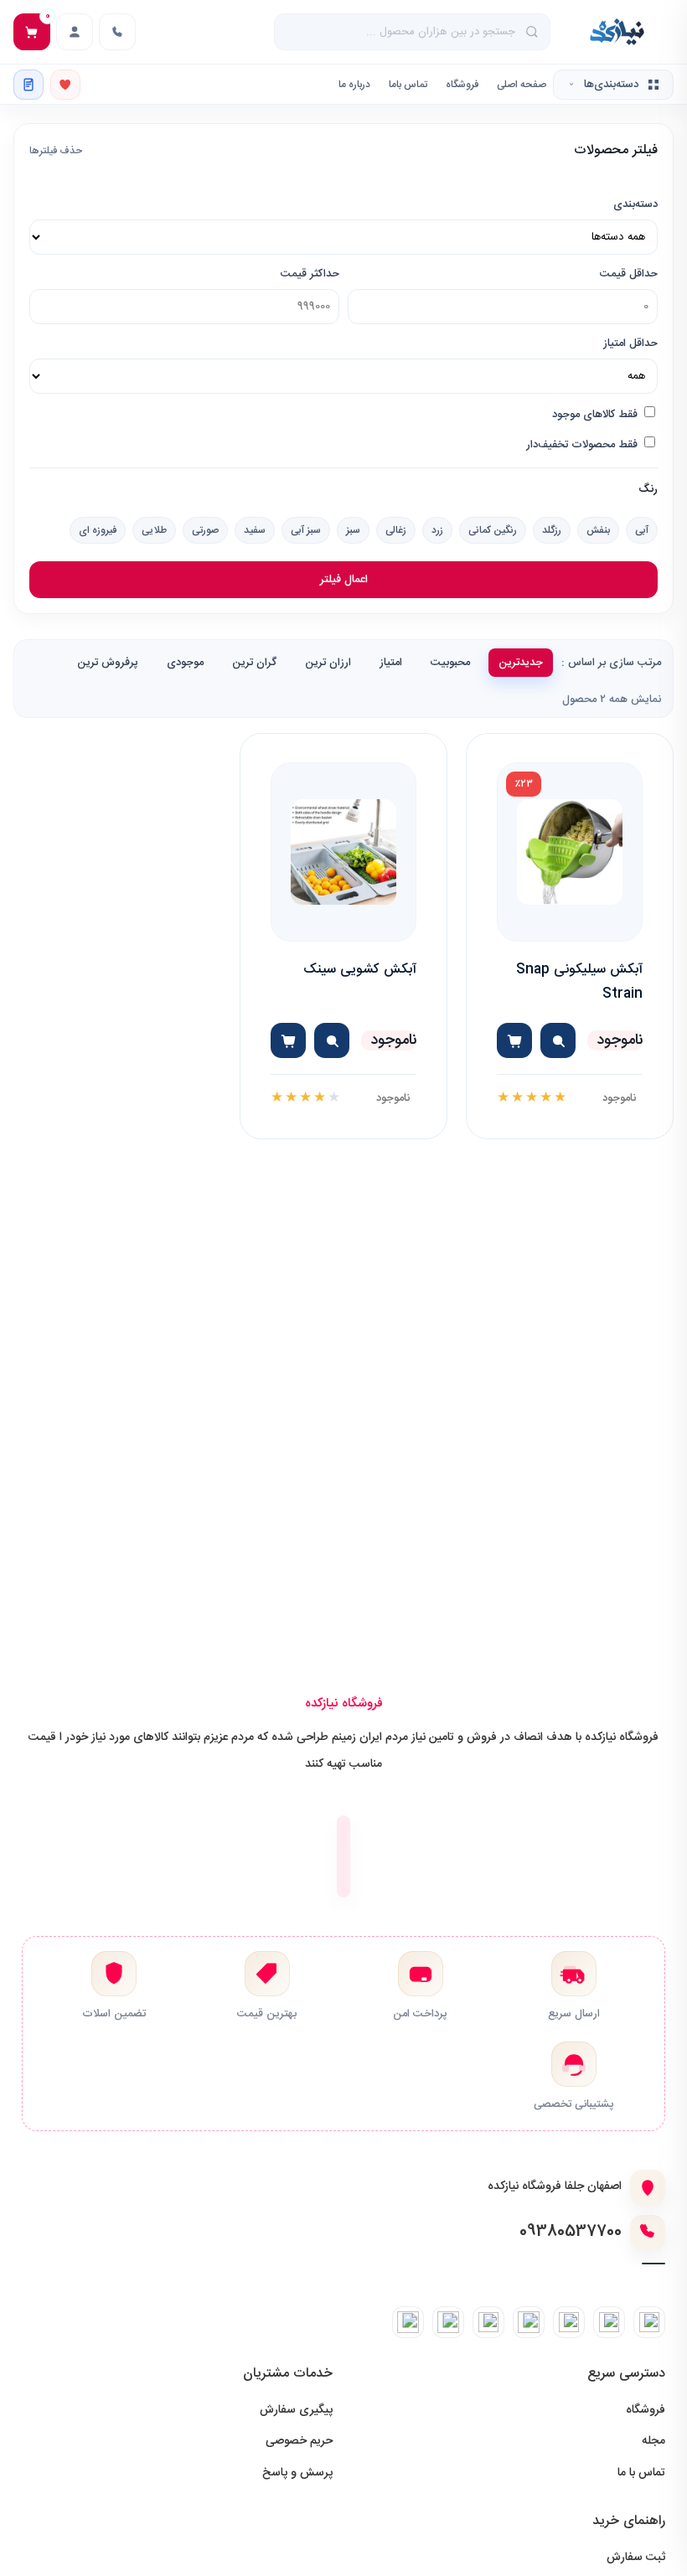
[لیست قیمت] (28, 85)
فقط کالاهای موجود (597, 415)
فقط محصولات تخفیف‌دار (584, 445)
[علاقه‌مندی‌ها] (65, 85)
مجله (653, 2441)
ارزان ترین (328, 663)
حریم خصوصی (299, 2441)
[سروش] (448, 2322)
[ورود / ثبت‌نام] (75, 32)
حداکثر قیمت (310, 274)
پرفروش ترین (108, 663)
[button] (558, 1040)
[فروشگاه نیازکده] (617, 32)
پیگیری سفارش (296, 2410)
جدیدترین (521, 663)
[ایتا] (529, 2322)
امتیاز (391, 663)
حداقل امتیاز (630, 343)
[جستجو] (533, 32)
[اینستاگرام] (649, 2322)
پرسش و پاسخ (297, 2473)
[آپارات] (408, 2322)
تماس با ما (641, 2473)
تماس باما (408, 85)
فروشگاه (462, 85)
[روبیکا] (488, 2322)
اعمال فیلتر (344, 580)
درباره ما (354, 85)
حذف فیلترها (56, 151)
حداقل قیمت (629, 274)
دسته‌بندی (635, 204)
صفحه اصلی (522, 85)
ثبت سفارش (636, 2558)
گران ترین (254, 663)
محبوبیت (450, 663)
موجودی (185, 663)
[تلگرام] (609, 2322)
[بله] (569, 2322)
